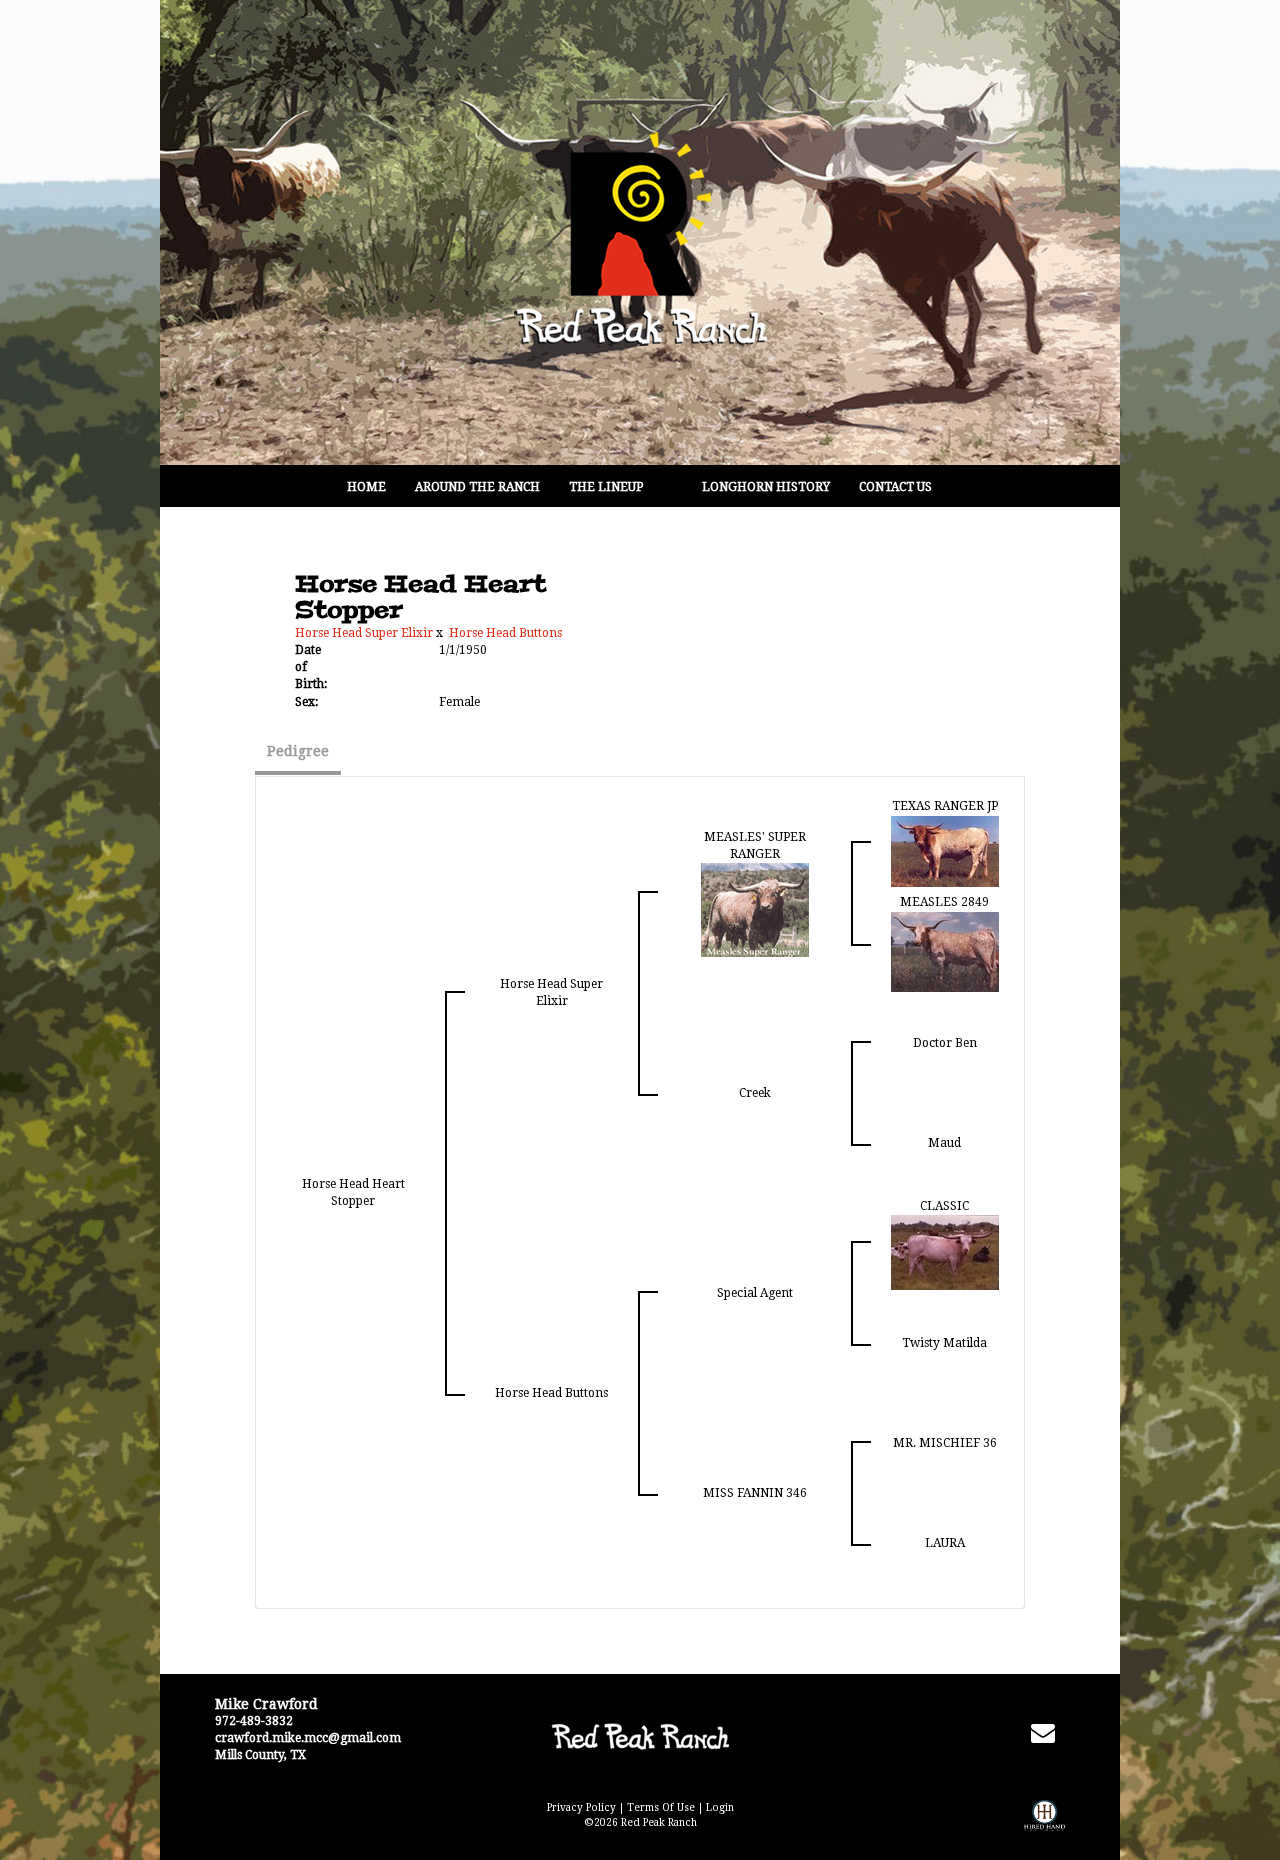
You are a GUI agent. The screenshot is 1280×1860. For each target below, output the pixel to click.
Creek (755, 1093)
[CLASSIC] (945, 1251)
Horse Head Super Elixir (364, 633)
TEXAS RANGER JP (945, 806)
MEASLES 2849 (944, 902)
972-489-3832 (254, 1721)
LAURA (945, 1543)
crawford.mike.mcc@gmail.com (308, 1738)
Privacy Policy (581, 1807)
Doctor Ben (945, 1043)
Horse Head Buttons (505, 633)
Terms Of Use (661, 1807)
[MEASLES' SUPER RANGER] (755, 909)
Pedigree (298, 751)
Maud (944, 1143)
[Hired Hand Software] (1044, 1830)
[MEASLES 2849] (945, 951)
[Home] (639, 1737)
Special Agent (755, 1293)
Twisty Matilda (944, 1343)
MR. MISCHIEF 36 (945, 1443)
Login (720, 1807)
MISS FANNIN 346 (755, 1493)
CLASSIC (944, 1206)
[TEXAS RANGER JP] (945, 850)
